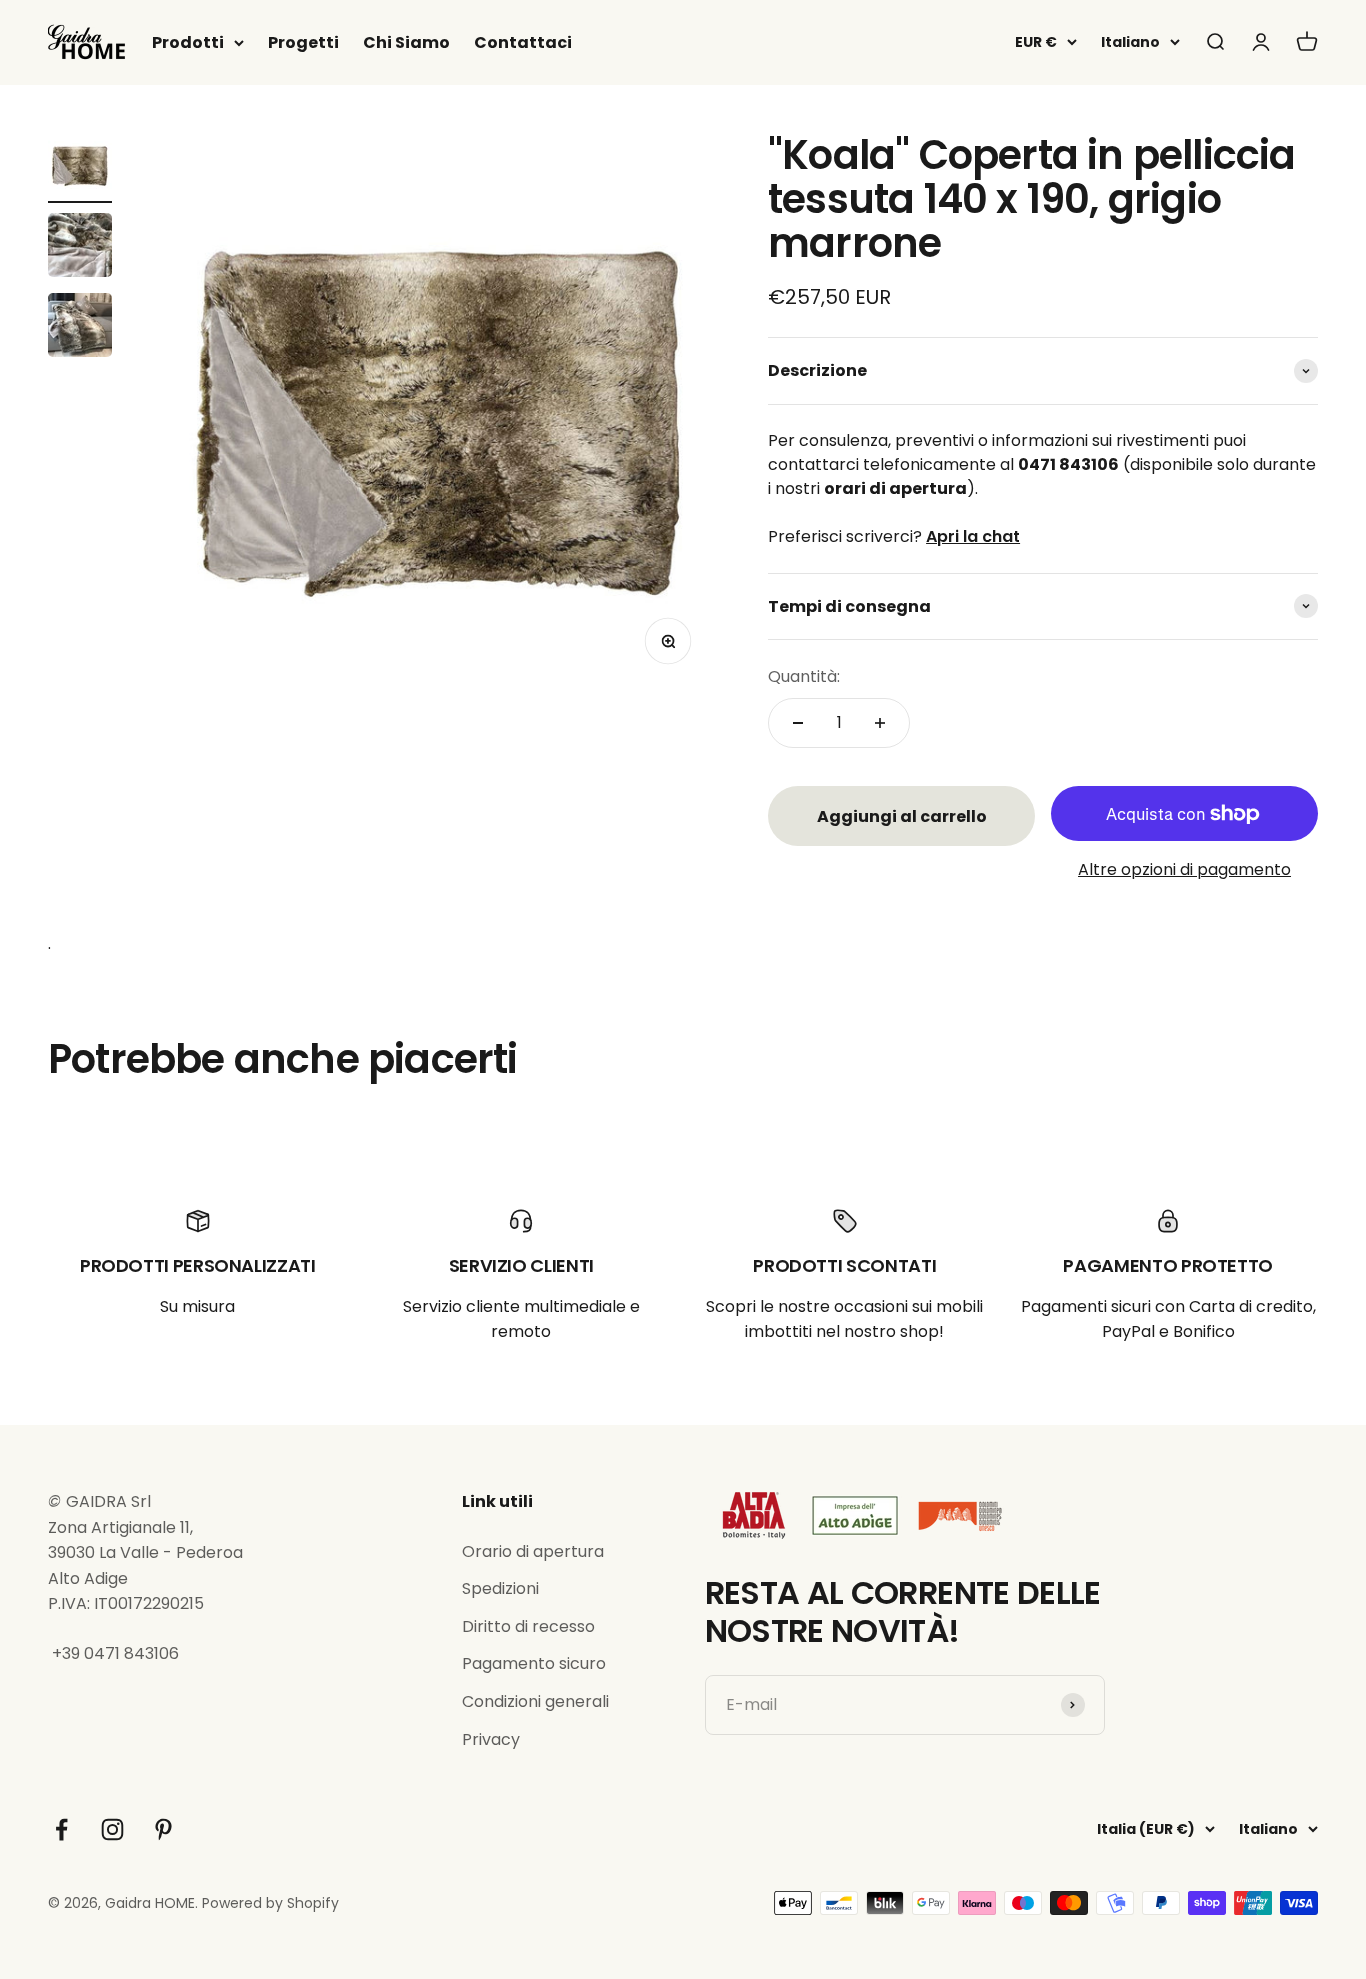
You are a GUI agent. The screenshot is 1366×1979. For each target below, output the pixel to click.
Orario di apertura (533, 1551)
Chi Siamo (406, 42)
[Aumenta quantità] (880, 723)
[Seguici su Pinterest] (163, 1829)
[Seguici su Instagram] (112, 1829)
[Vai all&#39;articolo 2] (80, 248)
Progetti (303, 42)
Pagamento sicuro (534, 1663)
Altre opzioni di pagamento (1184, 869)
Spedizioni (500, 1588)
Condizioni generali (535, 1701)
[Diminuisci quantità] (798, 723)
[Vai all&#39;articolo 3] (80, 328)
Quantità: (804, 676)
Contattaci (523, 42)
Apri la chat (973, 536)
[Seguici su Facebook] (61, 1829)
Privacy (491, 1739)
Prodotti (188, 42)
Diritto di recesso (528, 1626)
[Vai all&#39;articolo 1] (80, 168)
